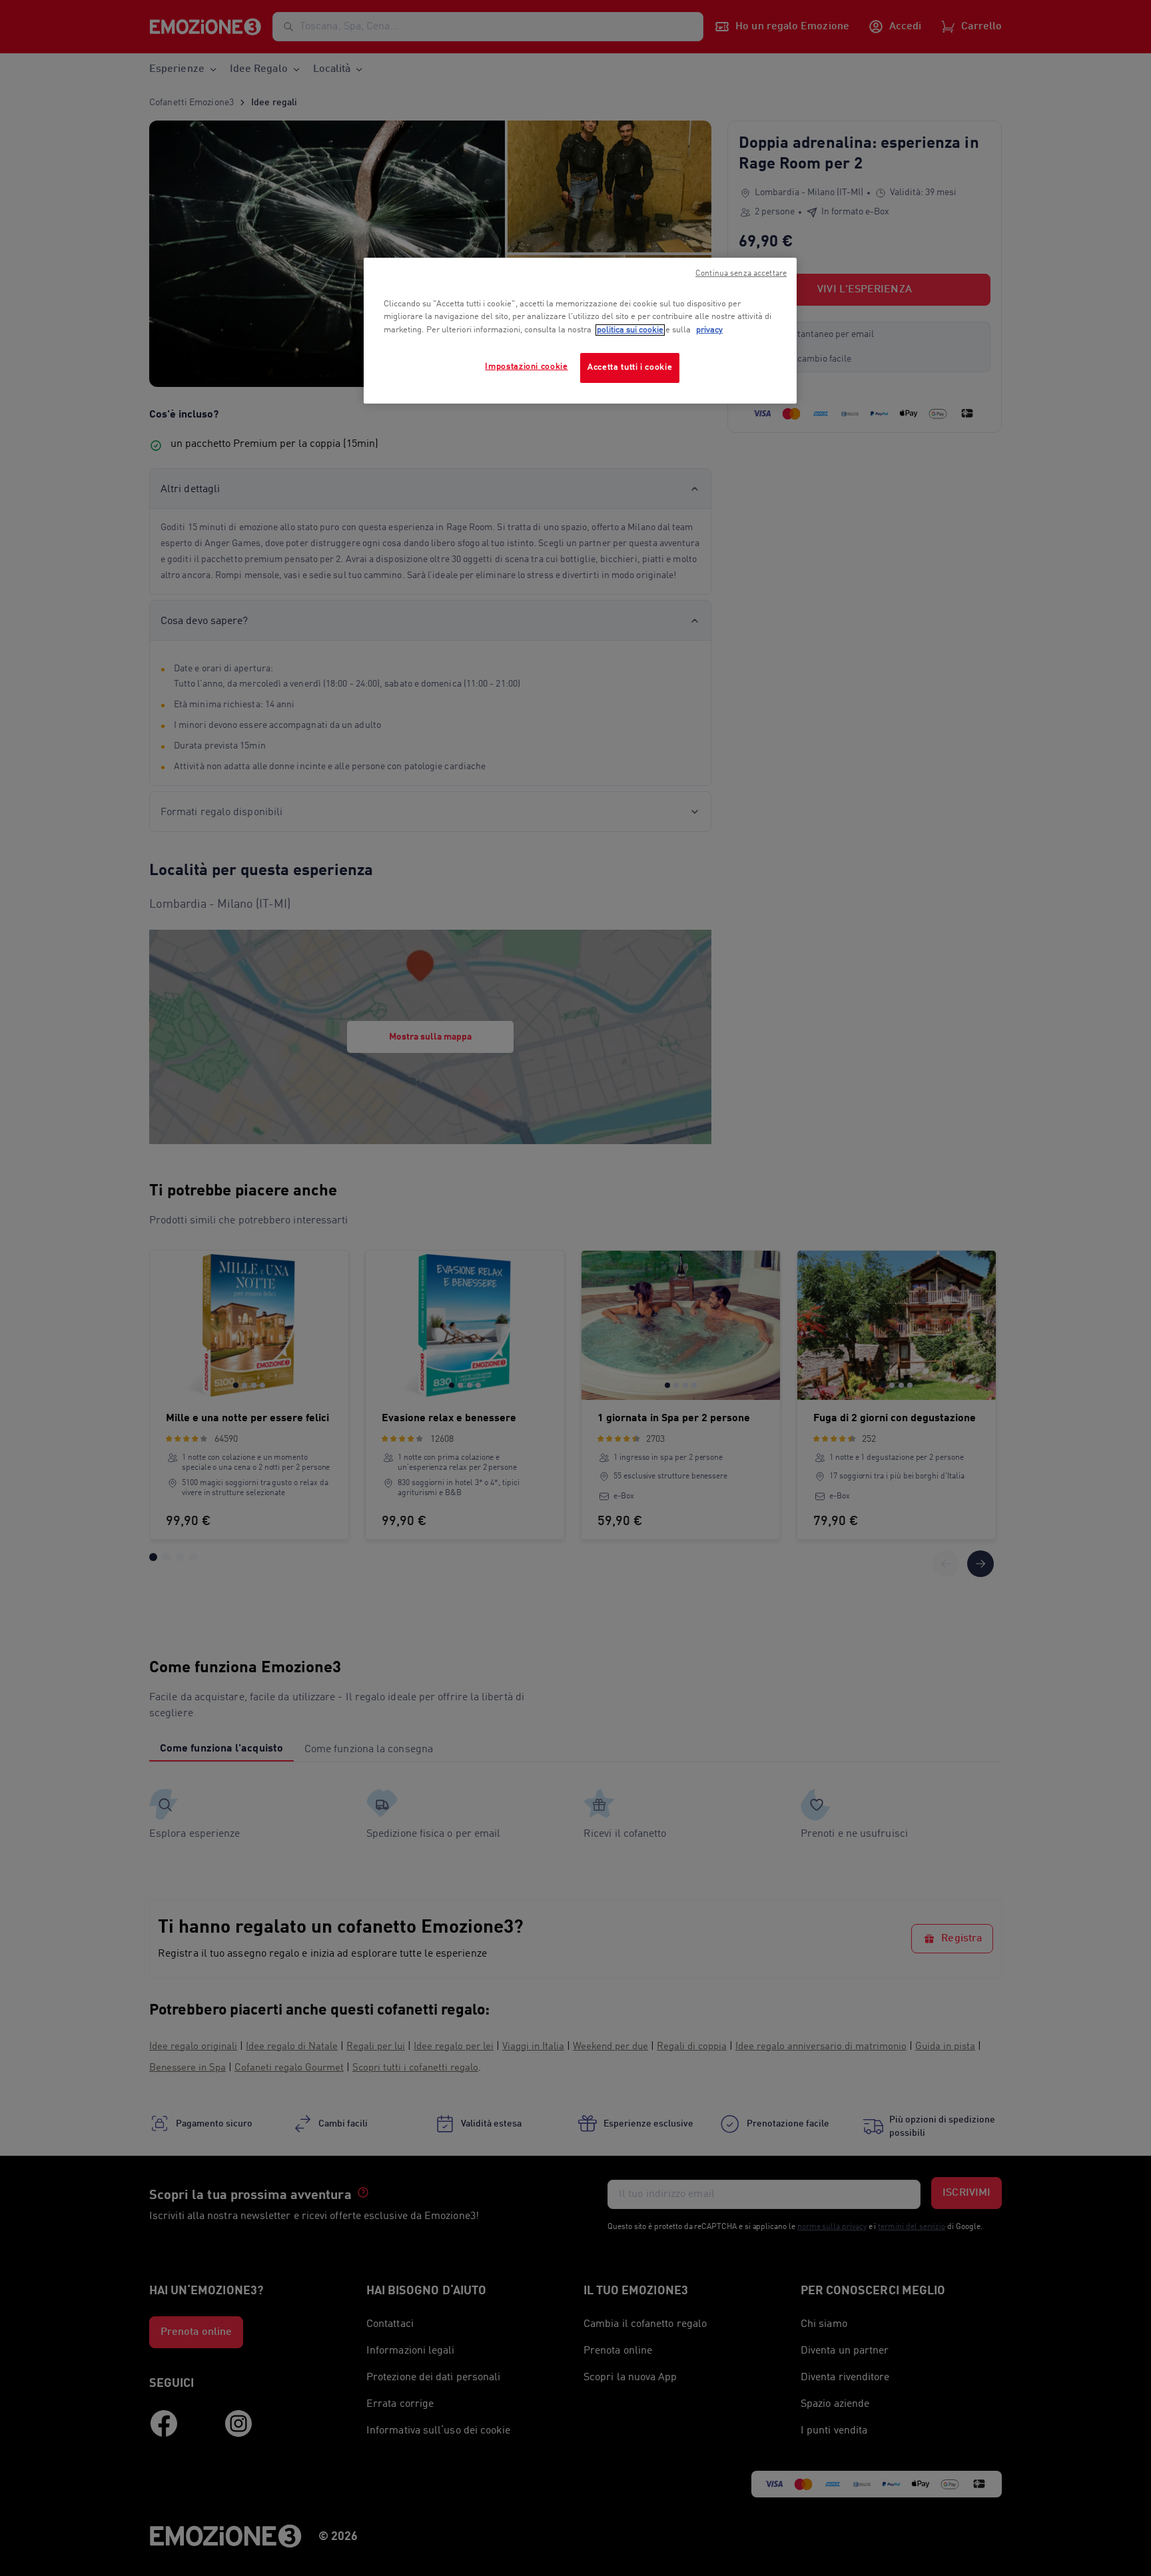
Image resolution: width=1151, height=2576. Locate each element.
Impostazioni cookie (526, 367)
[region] (580, 331)
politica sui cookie (630, 330)
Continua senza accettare (741, 274)
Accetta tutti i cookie (630, 367)
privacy (709, 330)
